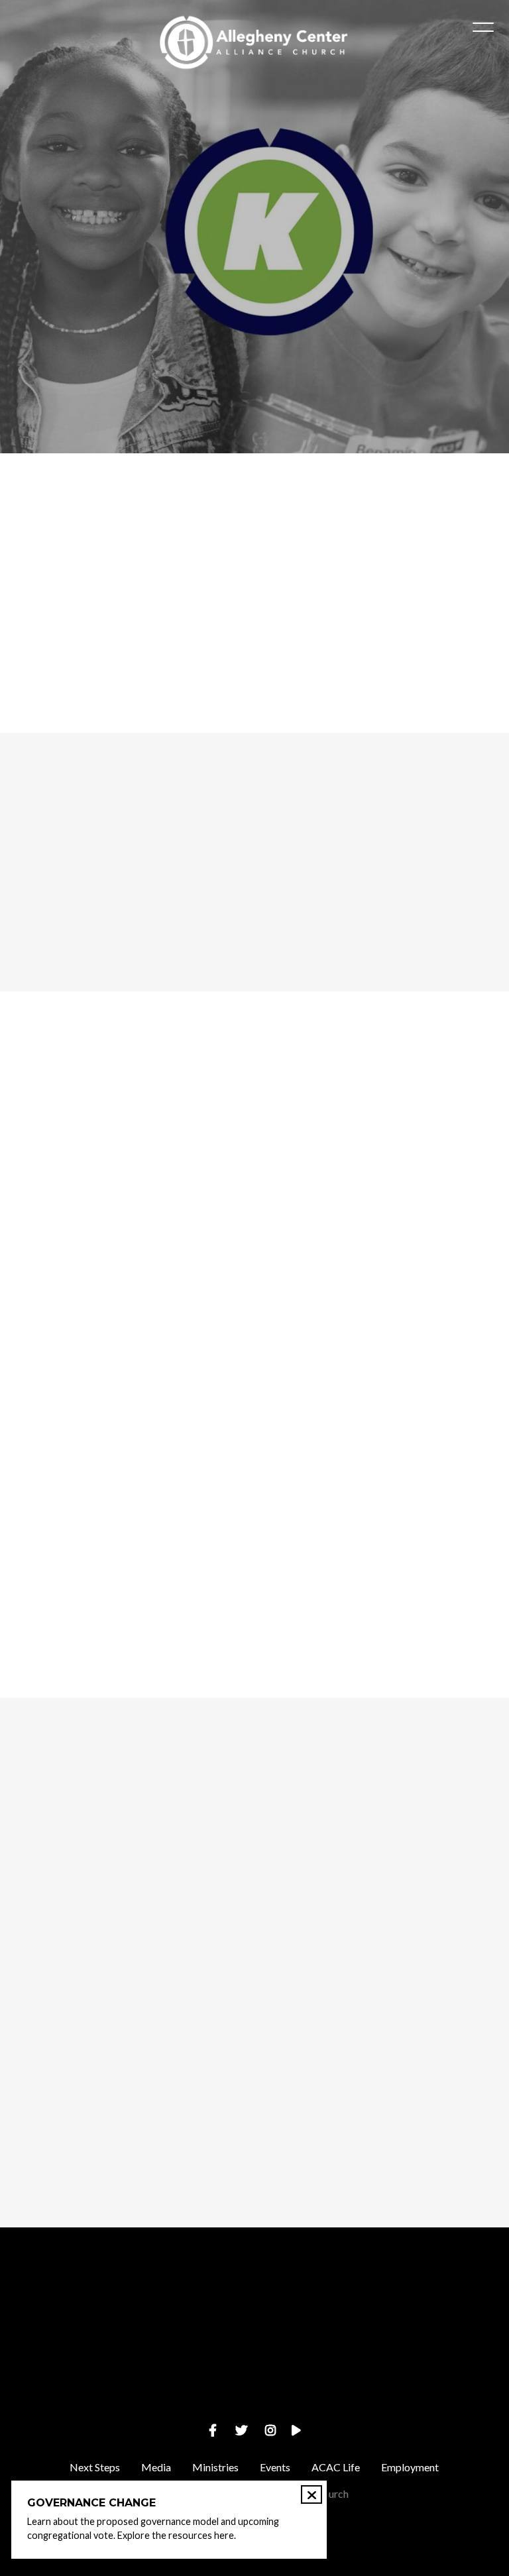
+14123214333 (191, 2376)
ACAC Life (336, 2467)
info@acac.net (64, 2376)
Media (156, 2467)
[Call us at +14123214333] (191, 2301)
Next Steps (95, 2467)
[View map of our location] (318, 2301)
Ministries (215, 2467)
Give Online (445, 2376)
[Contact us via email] (64, 2301)
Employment (410, 2467)
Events (275, 2467)
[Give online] (445, 2301)
